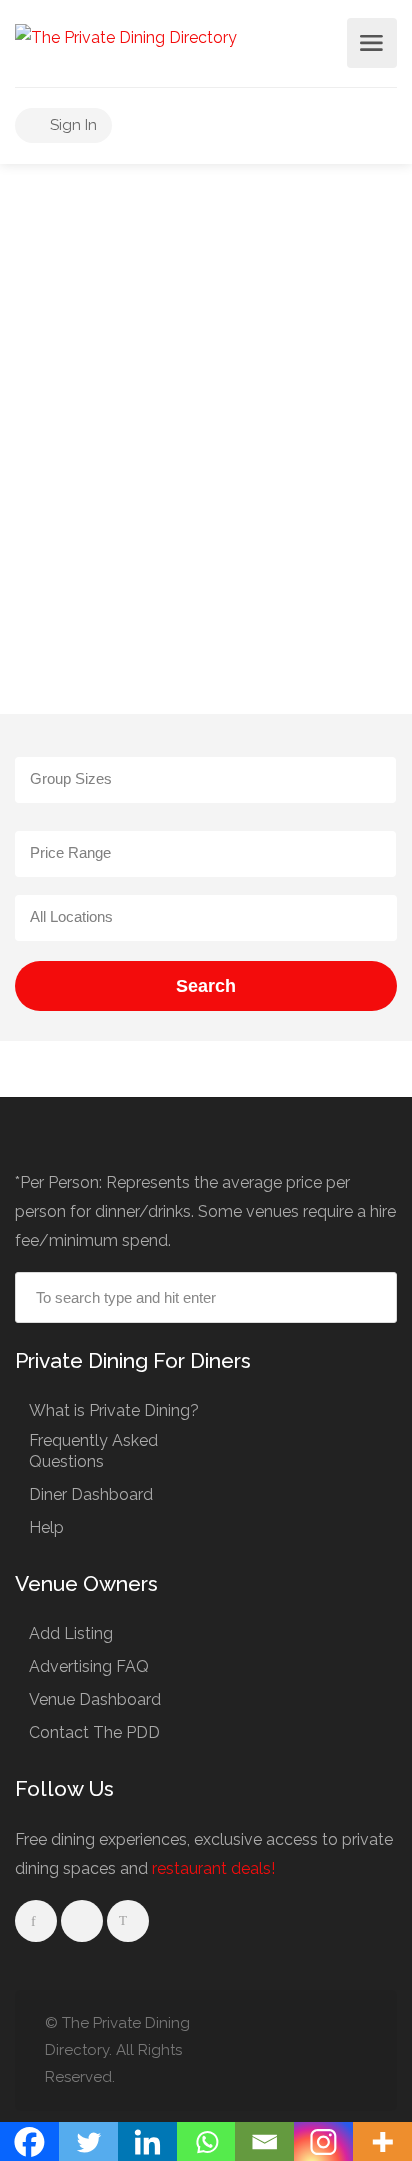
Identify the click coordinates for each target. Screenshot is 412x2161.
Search (206, 986)
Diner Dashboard (91, 1494)
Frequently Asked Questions (93, 1451)
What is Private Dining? (114, 1410)
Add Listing (71, 1633)
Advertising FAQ (89, 1666)
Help (46, 1527)
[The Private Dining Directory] (126, 36)
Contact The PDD (94, 1732)
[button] (205, 780)
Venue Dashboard (95, 1699)
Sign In (71, 125)
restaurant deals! (213, 1868)
